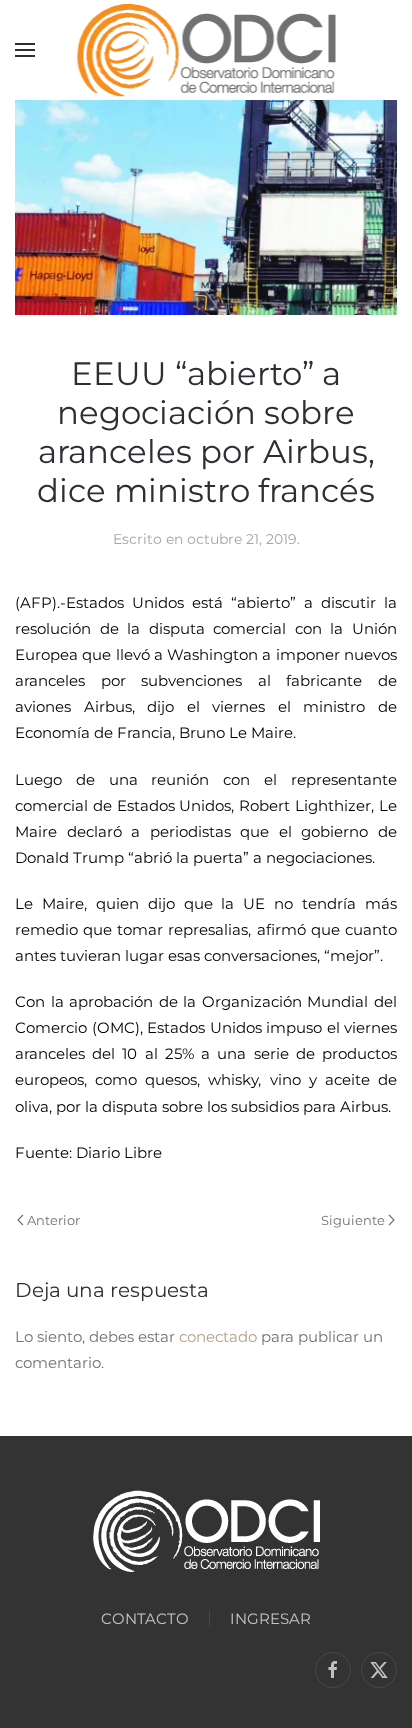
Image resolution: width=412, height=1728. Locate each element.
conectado (218, 1336)
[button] (25, 50)
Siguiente (353, 1220)
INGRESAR (270, 1618)
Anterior (53, 1220)
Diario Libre (117, 1152)
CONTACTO (145, 1618)
